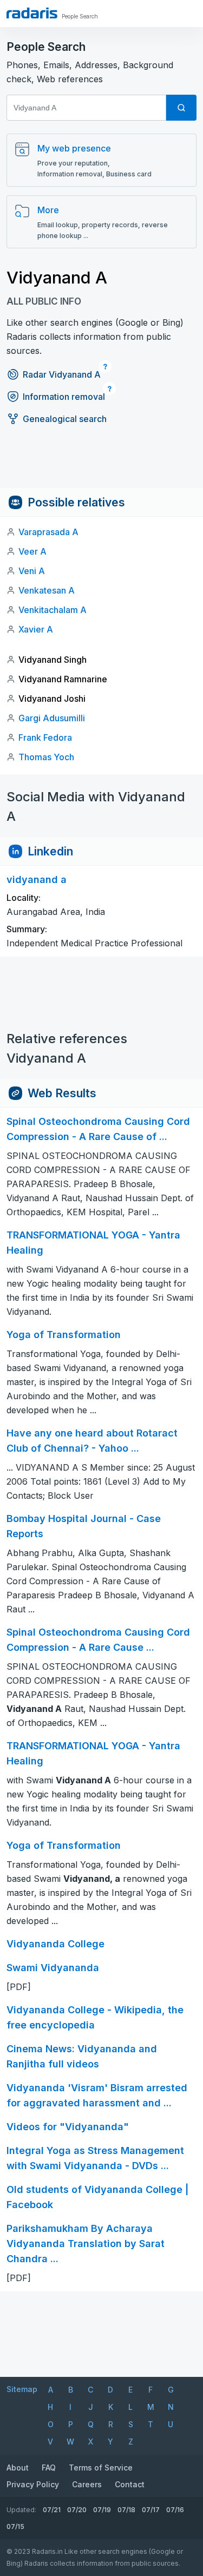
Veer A (32, 551)
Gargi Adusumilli (52, 718)
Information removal (64, 397)
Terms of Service (101, 2468)
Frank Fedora (45, 737)
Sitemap (22, 2389)
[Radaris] (32, 13)
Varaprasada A (48, 532)
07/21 (52, 2510)
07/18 (126, 2510)
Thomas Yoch (46, 757)
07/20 (77, 2510)
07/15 (15, 2526)
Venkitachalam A (53, 610)
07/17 (151, 2510)
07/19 (102, 2510)
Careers (87, 2484)
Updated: (21, 2510)
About (18, 2468)
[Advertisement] (101, 464)
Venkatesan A (47, 590)
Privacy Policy (33, 2484)
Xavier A (36, 629)
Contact (130, 2484)
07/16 (175, 2510)
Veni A (32, 571)
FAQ (49, 2468)
